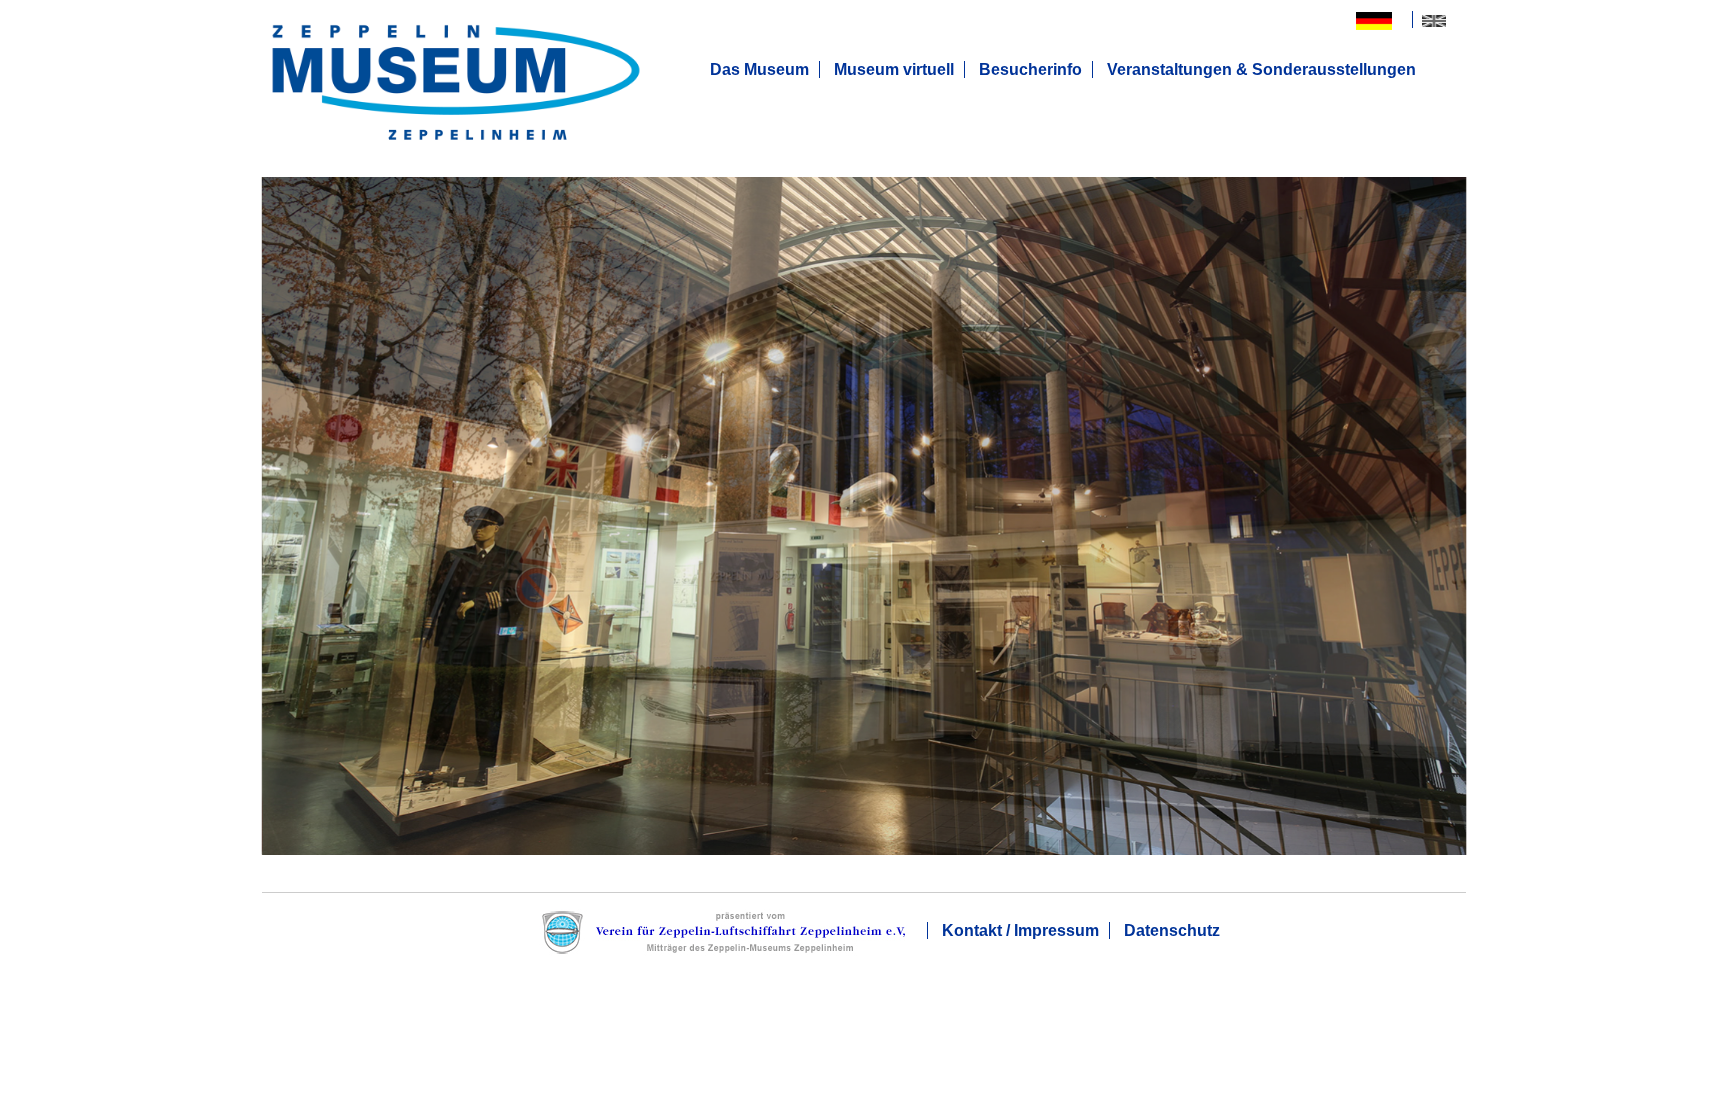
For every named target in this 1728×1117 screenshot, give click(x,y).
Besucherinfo (1030, 69)
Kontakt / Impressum (1020, 930)
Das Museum (759, 69)
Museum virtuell (894, 69)
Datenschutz (1172, 930)
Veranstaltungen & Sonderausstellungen (1261, 69)
